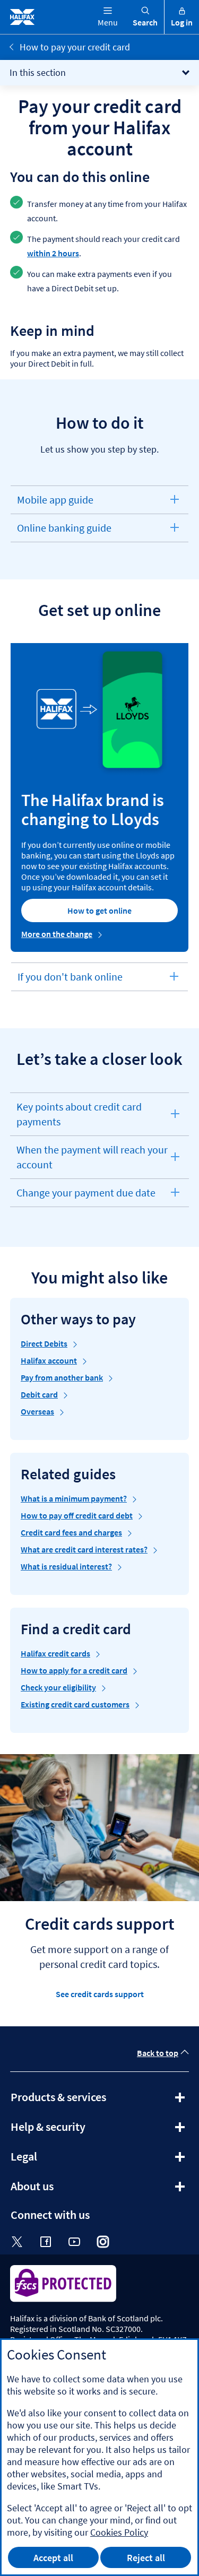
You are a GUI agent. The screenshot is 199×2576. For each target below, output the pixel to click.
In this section (38, 72)
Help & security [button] (77, 2130)
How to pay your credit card (75, 47)
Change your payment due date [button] (86, 1196)
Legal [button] (53, 2160)
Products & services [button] (87, 2101)
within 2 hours (53, 253)
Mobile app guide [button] (55, 503)
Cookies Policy (119, 2532)
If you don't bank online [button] (70, 980)
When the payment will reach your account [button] (92, 1161)
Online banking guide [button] (64, 531)
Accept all (53, 2558)
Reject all (146, 2558)
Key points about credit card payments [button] (79, 1118)
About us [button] (61, 2190)
